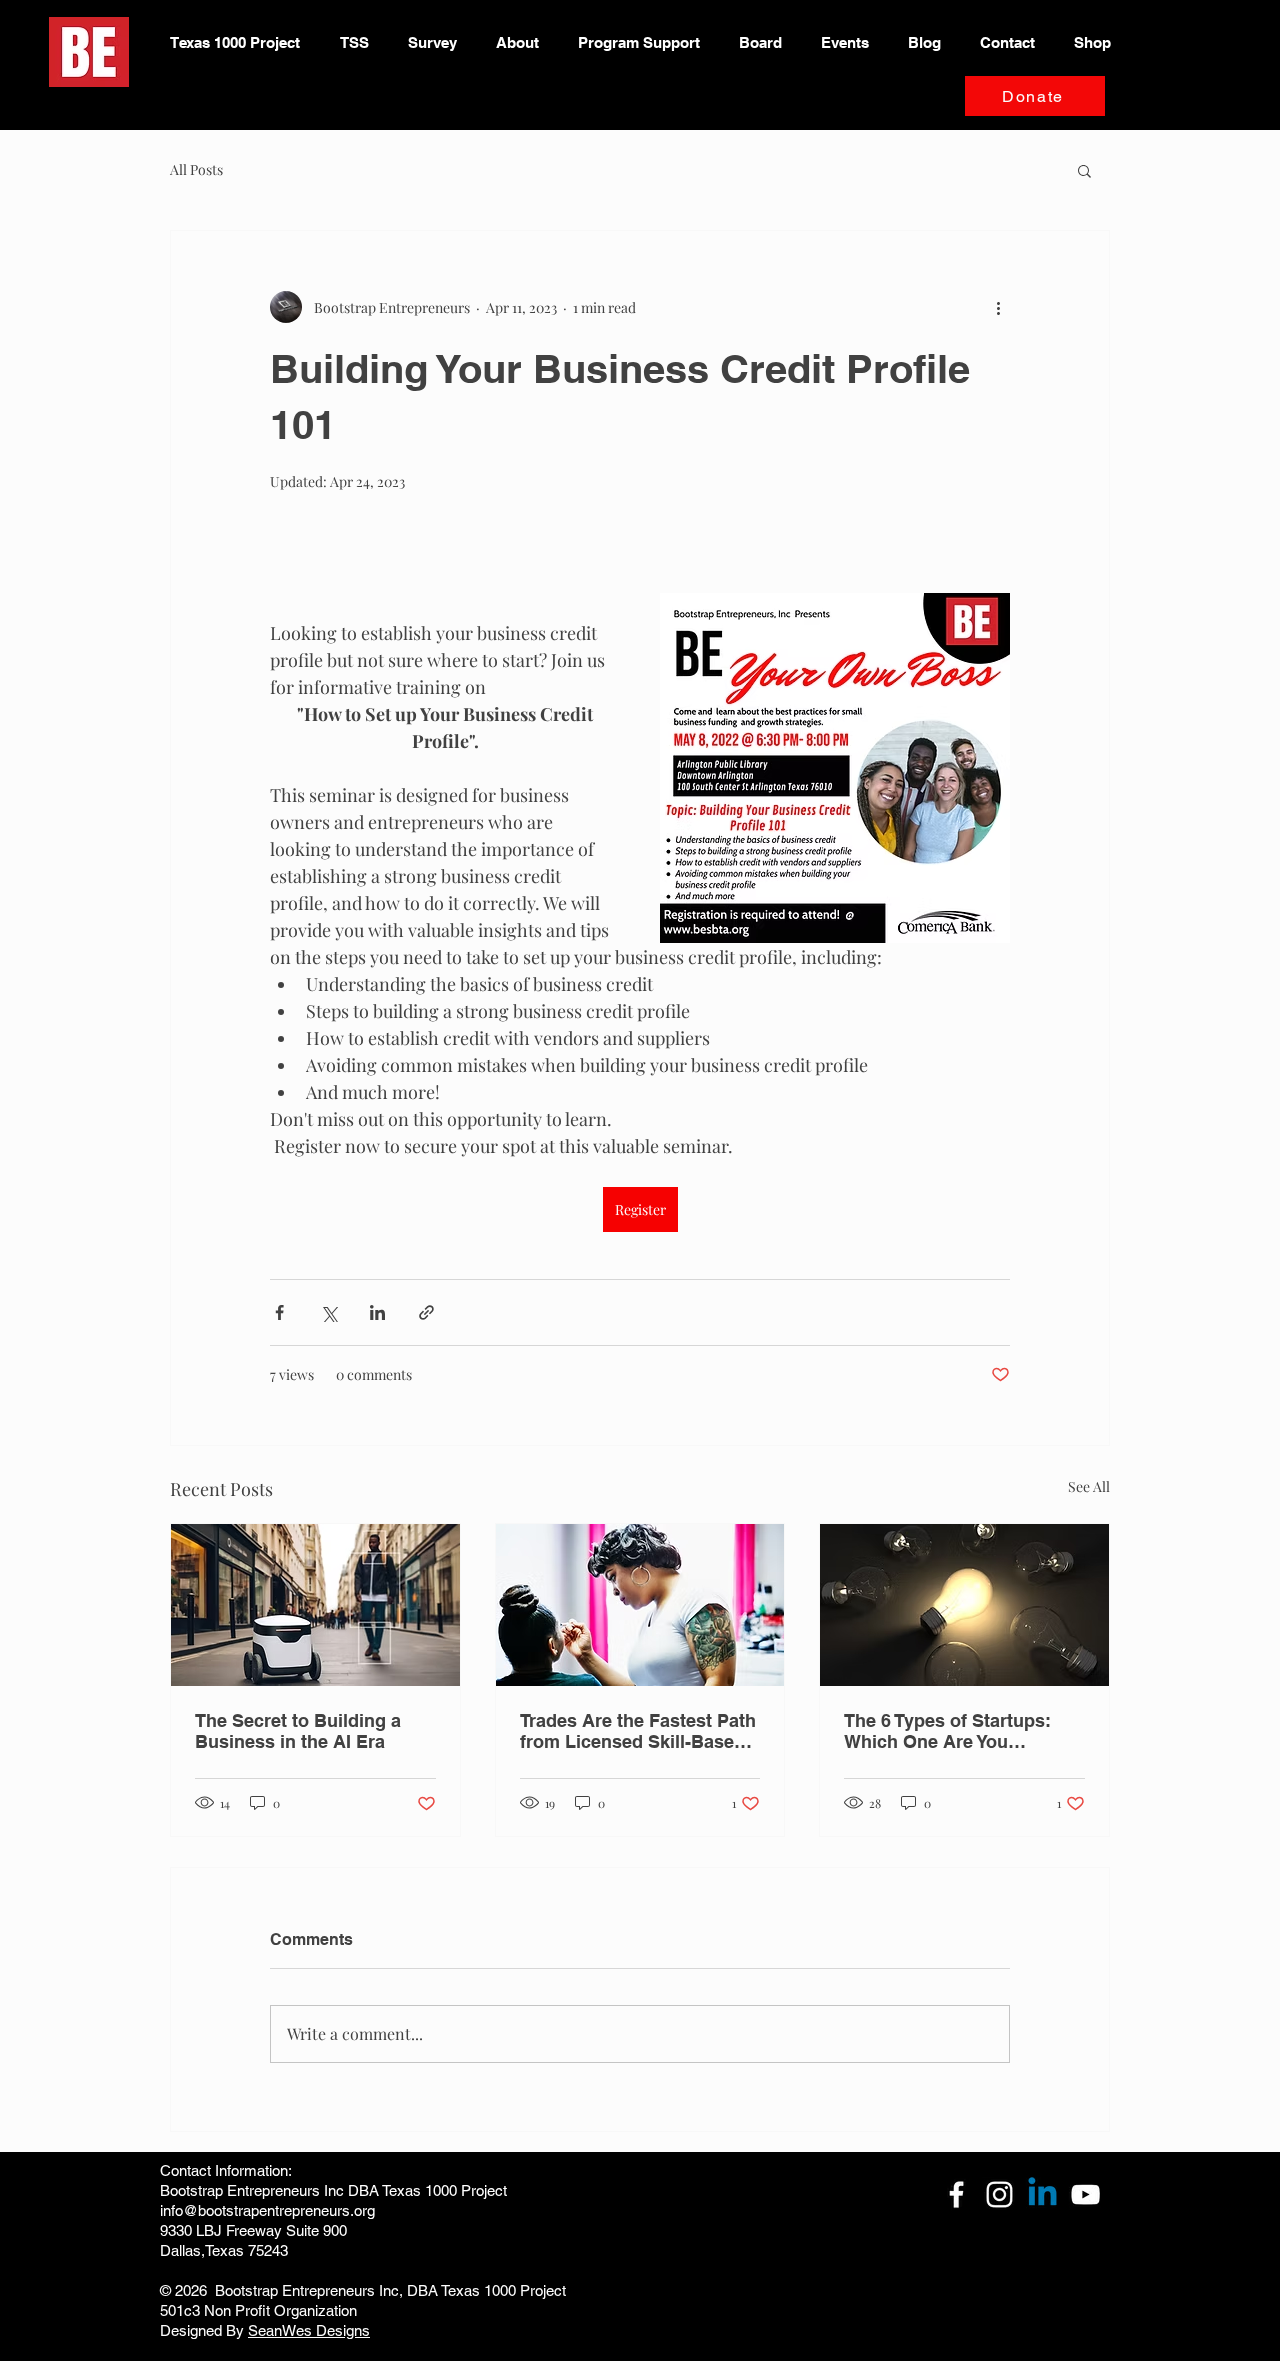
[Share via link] (426, 1312)
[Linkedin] (1042, 2194)
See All (1089, 1486)
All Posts (196, 169)
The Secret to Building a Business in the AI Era (298, 1731)
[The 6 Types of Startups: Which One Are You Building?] (964, 1605)
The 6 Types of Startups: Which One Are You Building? (947, 1731)
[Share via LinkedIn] (377, 1312)
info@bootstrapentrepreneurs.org (267, 2210)
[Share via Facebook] (279, 1312)
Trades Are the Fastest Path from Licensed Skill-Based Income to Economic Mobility (638, 1731)
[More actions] (998, 307)
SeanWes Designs (309, 2330)
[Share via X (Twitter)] (328, 1312)
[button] (1084, 170)
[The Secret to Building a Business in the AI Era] (315, 1605)
